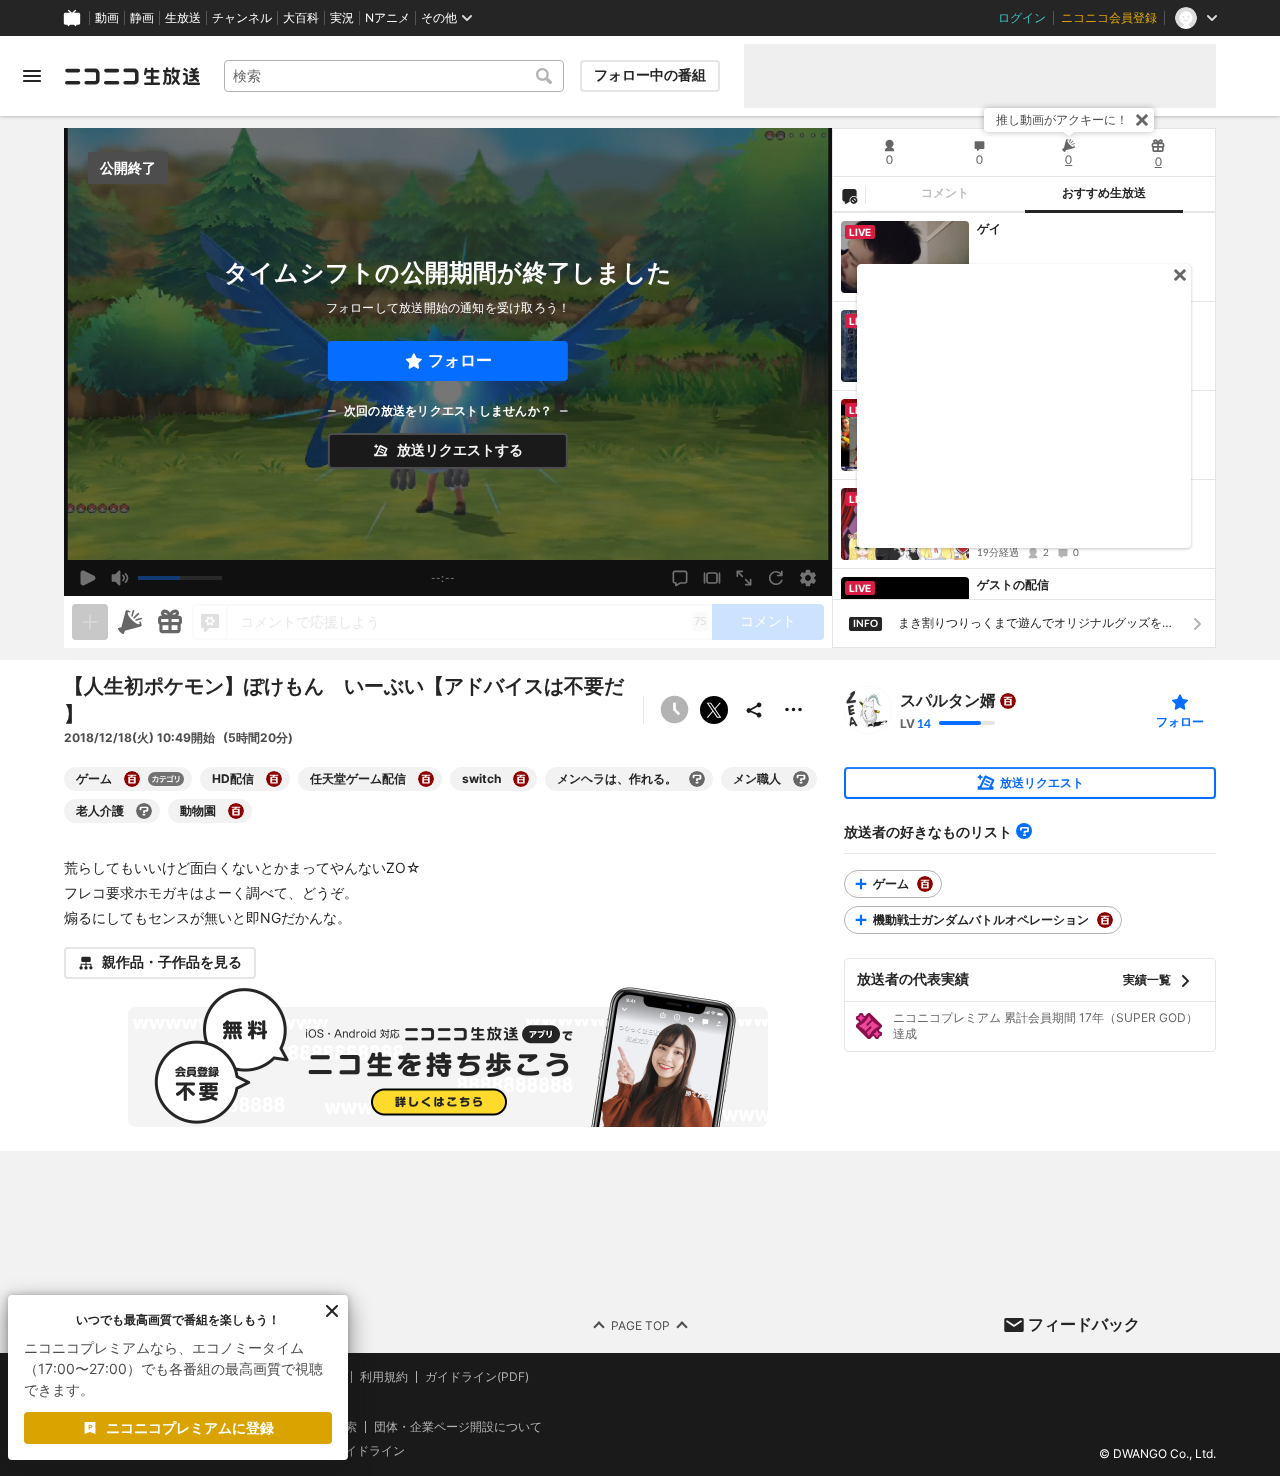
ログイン (1022, 18)
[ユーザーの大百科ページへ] (1008, 701)
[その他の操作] (794, 710)
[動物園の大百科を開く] (236, 811)
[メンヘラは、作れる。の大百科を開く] (697, 779)
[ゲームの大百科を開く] (132, 779)
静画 (142, 18)
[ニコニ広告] (130, 622)
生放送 (183, 18)
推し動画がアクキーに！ (1062, 119)
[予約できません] (674, 710)
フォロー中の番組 (650, 75)
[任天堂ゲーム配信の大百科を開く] (426, 779)
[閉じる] (1142, 120)
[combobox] (394, 76)
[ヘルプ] (1024, 831)
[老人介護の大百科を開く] (144, 811)
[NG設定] (849, 195)
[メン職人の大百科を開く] (801, 779)
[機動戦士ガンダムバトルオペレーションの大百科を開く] (1105, 920)
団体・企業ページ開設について (458, 1426)
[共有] (754, 710)
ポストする (714, 710)
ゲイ (989, 228)
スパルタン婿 (948, 701)
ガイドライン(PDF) (477, 1377)
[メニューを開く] (32, 76)
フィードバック (1084, 1324)
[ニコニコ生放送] (132, 76)
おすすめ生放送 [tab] (1104, 193)
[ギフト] (170, 622)
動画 (107, 18)
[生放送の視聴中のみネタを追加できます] (90, 622)
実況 (342, 18)
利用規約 (384, 1377)
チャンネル (242, 18)
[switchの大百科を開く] (521, 779)
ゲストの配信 (1013, 584)
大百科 (301, 18)
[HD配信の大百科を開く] (274, 779)
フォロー (460, 360)
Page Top (640, 1324)
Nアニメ (387, 18)
